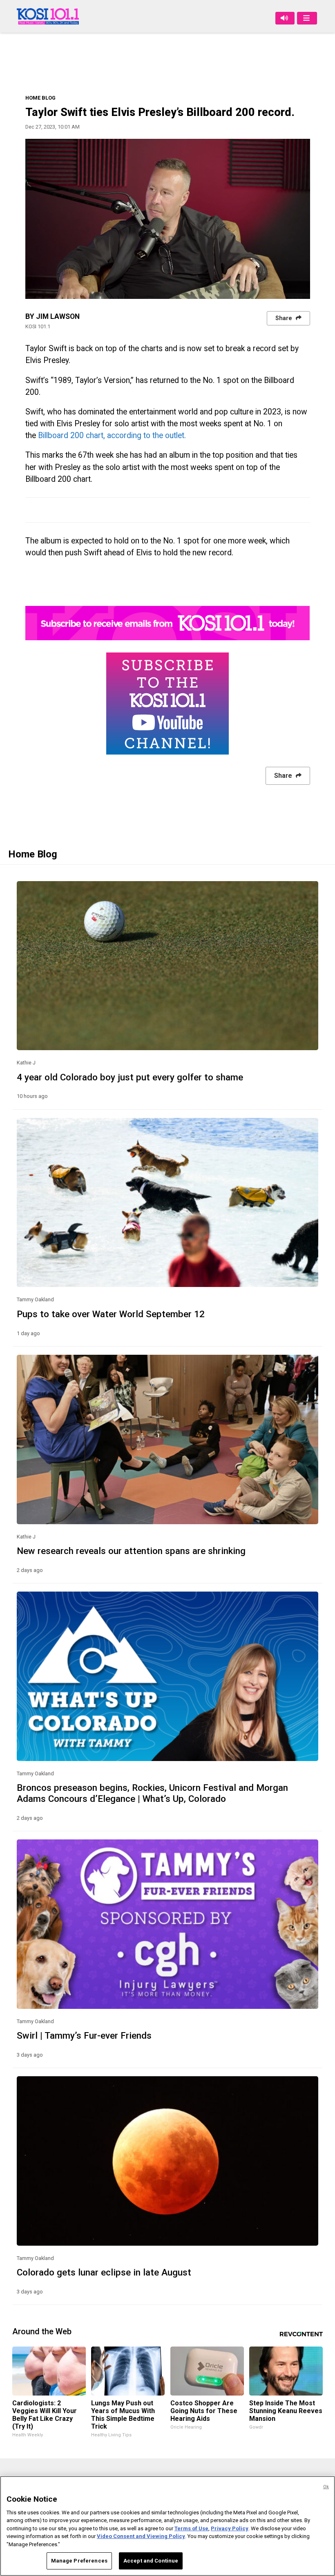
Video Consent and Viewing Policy (141, 2536)
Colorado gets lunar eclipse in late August (104, 2272)
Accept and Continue (151, 2561)
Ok (326, 2487)
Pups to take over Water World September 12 (111, 1314)
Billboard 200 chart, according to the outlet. (114, 435)
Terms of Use (191, 2528)
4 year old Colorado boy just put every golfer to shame (130, 1077)
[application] (168, 219)
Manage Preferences (79, 2561)
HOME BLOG (40, 98)
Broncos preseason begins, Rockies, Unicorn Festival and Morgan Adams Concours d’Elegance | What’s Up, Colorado (152, 1793)
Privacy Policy (230, 2528)
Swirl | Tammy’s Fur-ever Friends (84, 2035)
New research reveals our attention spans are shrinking (131, 1551)
